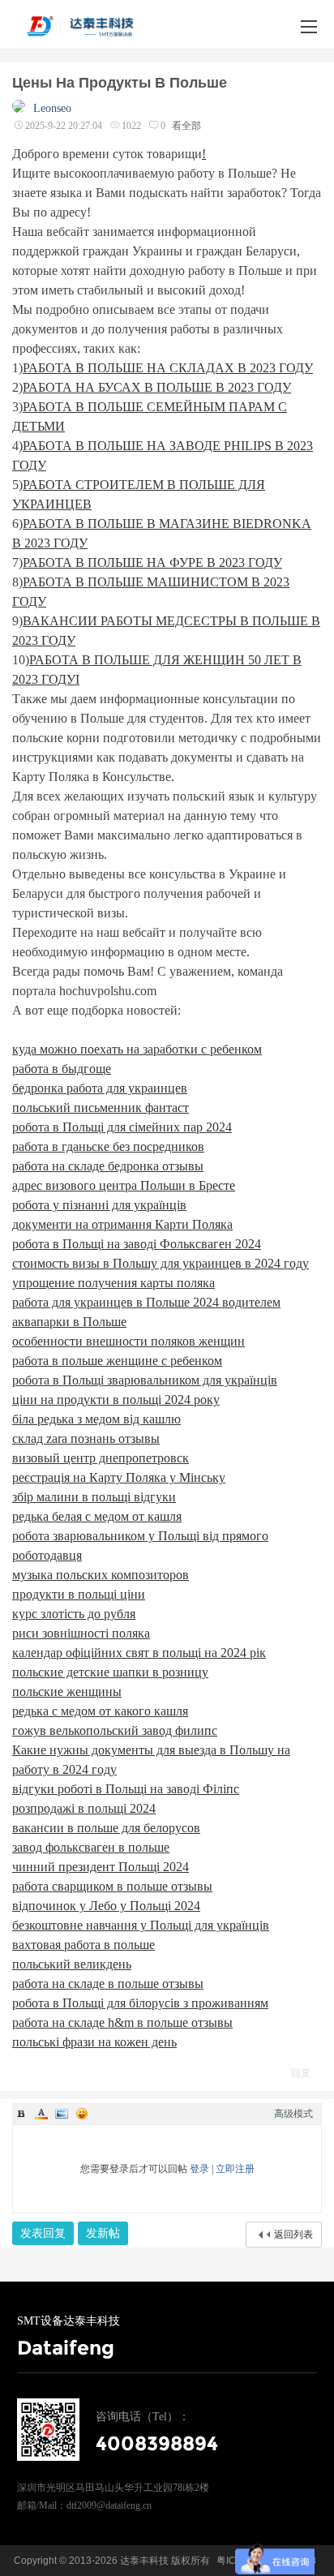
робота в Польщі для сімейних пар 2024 (122, 1127)
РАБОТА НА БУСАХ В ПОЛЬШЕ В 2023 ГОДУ (157, 387)
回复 (301, 2073)
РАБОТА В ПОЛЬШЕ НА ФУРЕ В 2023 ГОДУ (152, 562)
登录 (199, 2169)
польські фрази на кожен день (94, 2042)
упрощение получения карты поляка (113, 1283)
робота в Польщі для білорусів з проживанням (140, 2003)
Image (62, 2114)
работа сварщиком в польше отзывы (112, 1886)
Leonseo (52, 108)
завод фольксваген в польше (91, 1847)
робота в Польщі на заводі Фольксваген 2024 (137, 1244)
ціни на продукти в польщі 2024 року (116, 1400)
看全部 (186, 126)
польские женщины (67, 1692)
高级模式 (293, 2114)
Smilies (82, 2114)
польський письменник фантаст (101, 1108)
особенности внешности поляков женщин (128, 1341)
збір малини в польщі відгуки (94, 1497)
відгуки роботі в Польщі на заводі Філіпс (126, 1789)
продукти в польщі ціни (79, 1594)
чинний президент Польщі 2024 (101, 1867)
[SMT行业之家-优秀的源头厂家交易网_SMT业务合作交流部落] (90, 26)
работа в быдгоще (62, 1069)
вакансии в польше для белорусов (106, 1828)
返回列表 (293, 2235)
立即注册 (235, 2169)
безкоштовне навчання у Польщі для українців (141, 1925)
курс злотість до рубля (74, 1614)
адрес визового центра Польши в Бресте (124, 1185)
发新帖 (103, 2233)
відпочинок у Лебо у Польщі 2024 (106, 1906)
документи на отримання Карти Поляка (122, 1224)
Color (41, 2114)
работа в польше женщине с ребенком (117, 1361)
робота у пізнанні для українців (99, 1205)
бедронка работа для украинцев (100, 1088)
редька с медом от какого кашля (100, 1711)
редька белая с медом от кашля (97, 1516)
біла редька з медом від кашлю (96, 1419)
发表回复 (43, 2233)
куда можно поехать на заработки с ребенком (137, 1049)
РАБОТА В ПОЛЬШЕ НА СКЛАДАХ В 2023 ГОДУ (168, 368)
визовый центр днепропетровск (101, 1458)
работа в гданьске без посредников (108, 1146)
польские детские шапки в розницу (110, 1672)
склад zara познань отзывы (86, 1438)
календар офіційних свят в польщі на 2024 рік (139, 1653)
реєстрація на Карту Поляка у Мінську (119, 1477)
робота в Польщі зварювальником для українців (145, 1380)
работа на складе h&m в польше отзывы (122, 2022)
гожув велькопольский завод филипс (115, 1730)
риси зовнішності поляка (81, 1633)
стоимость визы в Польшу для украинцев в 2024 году (161, 1263)
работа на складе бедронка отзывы (108, 1166)
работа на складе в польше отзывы (108, 1984)
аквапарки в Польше (69, 1322)
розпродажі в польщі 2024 (84, 1808)
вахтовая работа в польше (83, 1945)
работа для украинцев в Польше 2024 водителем (146, 1302)
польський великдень (72, 1964)
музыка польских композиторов (101, 1575)
